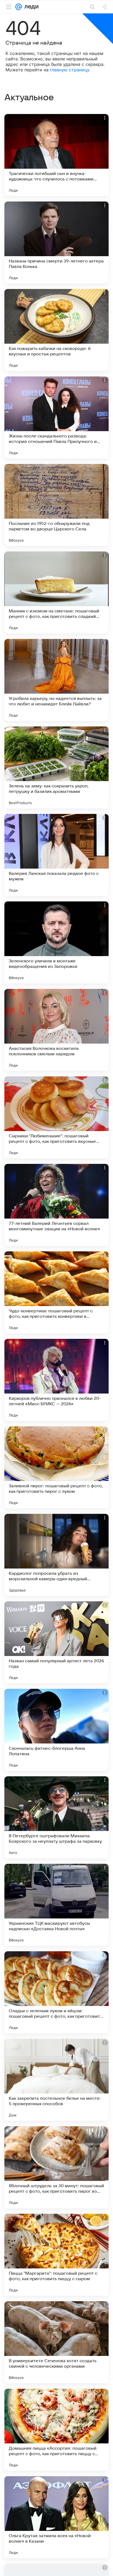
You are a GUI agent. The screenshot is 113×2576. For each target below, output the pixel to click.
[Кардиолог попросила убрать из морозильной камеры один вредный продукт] (56, 1555)
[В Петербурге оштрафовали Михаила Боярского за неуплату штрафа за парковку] (56, 1817)
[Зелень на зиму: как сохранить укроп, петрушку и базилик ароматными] (56, 767)
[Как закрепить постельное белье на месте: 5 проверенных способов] (56, 2080)
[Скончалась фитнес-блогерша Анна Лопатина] (56, 1730)
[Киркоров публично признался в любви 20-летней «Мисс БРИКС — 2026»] (56, 1380)
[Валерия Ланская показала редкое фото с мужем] (56, 855)
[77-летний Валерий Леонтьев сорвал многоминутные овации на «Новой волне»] (56, 1205)
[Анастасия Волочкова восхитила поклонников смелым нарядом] (56, 1030)
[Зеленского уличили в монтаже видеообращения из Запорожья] (56, 942)
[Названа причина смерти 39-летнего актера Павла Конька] (56, 243)
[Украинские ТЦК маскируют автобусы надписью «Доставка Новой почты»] (56, 1905)
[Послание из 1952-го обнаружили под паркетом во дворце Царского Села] (56, 505)
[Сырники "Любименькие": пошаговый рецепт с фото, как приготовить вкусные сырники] (56, 1117)
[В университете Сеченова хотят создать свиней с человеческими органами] (56, 2342)
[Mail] (19, 7)
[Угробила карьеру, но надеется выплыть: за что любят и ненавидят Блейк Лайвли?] (56, 680)
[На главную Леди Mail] (30, 7)
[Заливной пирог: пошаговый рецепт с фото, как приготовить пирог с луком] (56, 1467)
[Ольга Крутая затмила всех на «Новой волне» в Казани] (56, 2517)
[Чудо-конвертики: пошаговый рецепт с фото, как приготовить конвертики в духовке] (56, 1292)
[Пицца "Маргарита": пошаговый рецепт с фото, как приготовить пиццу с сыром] (56, 2255)
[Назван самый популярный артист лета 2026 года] (56, 1642)
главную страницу (70, 70)
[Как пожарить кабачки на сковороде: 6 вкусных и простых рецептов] (56, 330)
